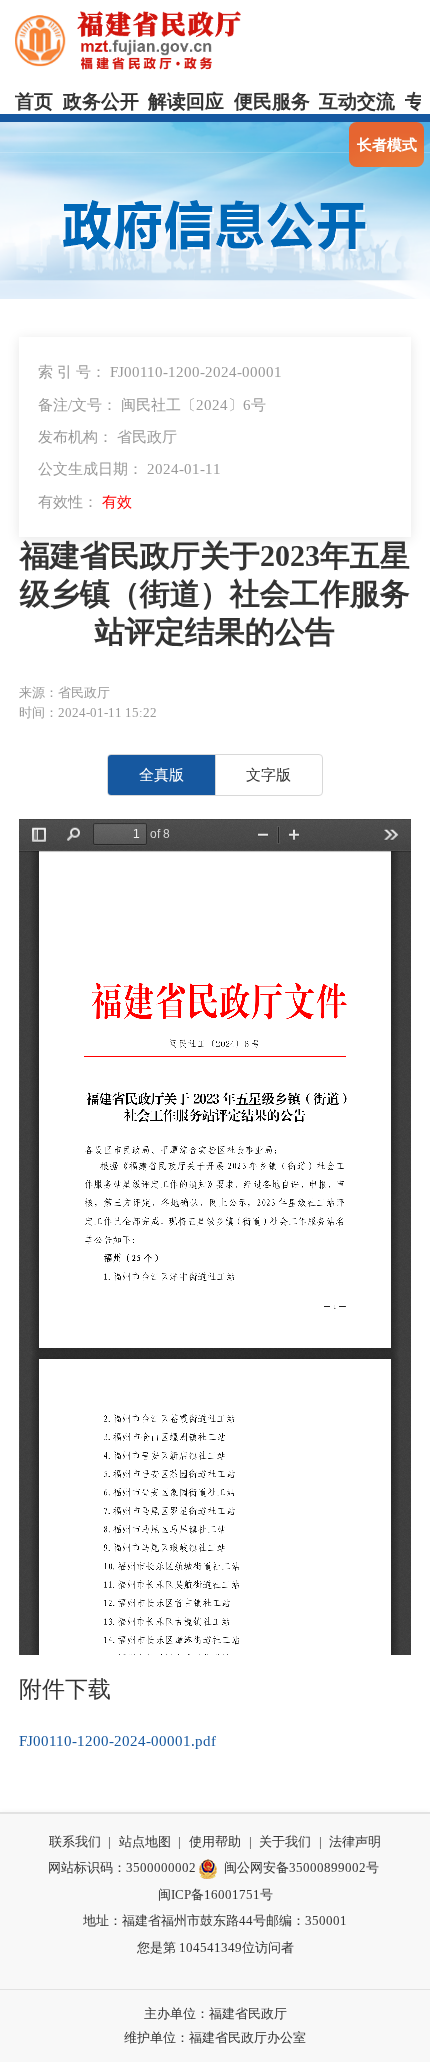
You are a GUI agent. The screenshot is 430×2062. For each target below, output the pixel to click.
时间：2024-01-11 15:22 (88, 712)
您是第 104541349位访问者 (215, 1947)
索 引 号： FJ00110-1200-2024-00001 (160, 371)
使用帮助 (215, 1841)
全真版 (161, 774)
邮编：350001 (306, 1920)
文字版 (268, 774)
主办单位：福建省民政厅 (215, 2013)
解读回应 (186, 101)
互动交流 (357, 101)
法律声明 (355, 1841)
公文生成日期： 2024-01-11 (129, 468)
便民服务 (272, 101)
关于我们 (285, 1841)
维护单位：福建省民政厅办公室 (215, 2037)
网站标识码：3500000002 (122, 1867)
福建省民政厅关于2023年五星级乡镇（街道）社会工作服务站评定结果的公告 (215, 594)
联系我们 (75, 1841)
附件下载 (65, 1689)
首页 (34, 101)
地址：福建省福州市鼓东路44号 (174, 1920)
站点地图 (145, 1841)
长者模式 (387, 144)
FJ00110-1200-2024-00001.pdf (117, 1740)
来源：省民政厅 (64, 692)
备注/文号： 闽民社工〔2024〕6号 (152, 404)
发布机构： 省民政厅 (107, 436)
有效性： (85, 501)
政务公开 (101, 101)
